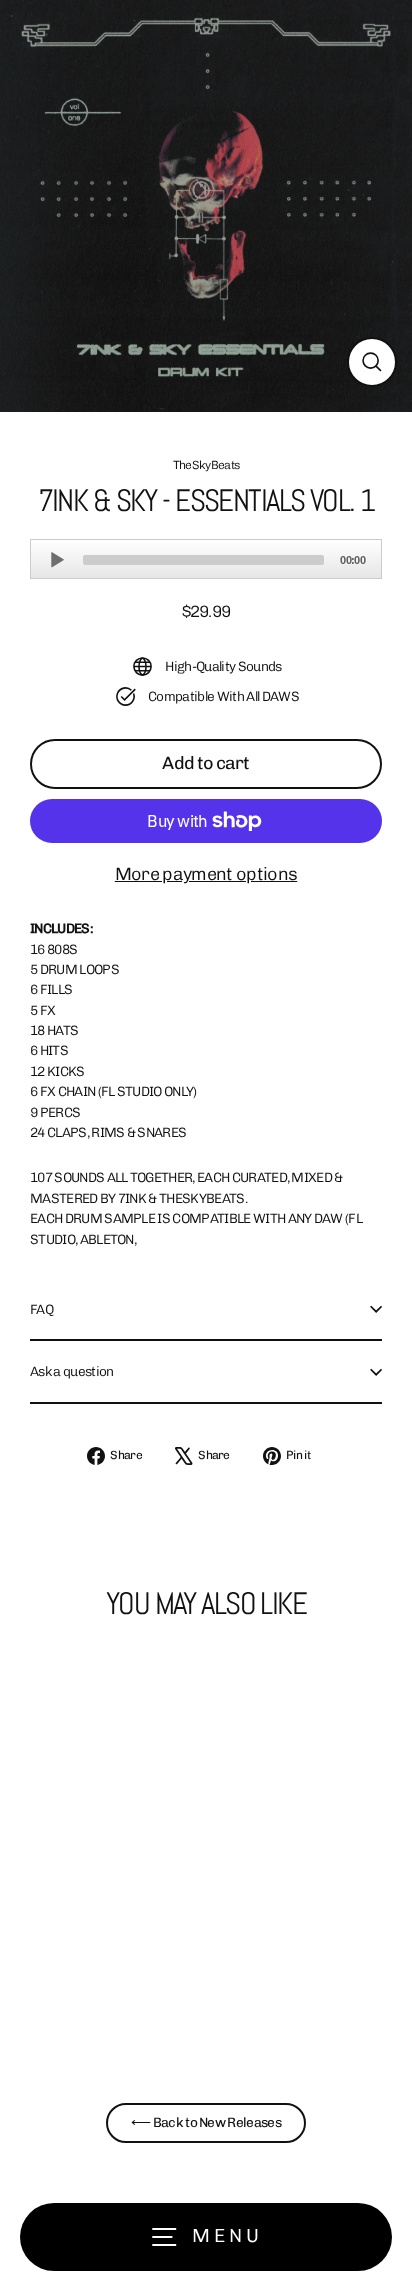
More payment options (206, 874)
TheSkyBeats (206, 465)
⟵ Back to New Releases (206, 2122)
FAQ (41, 1309)
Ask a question (71, 1371)
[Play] (57, 560)
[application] (206, 559)
